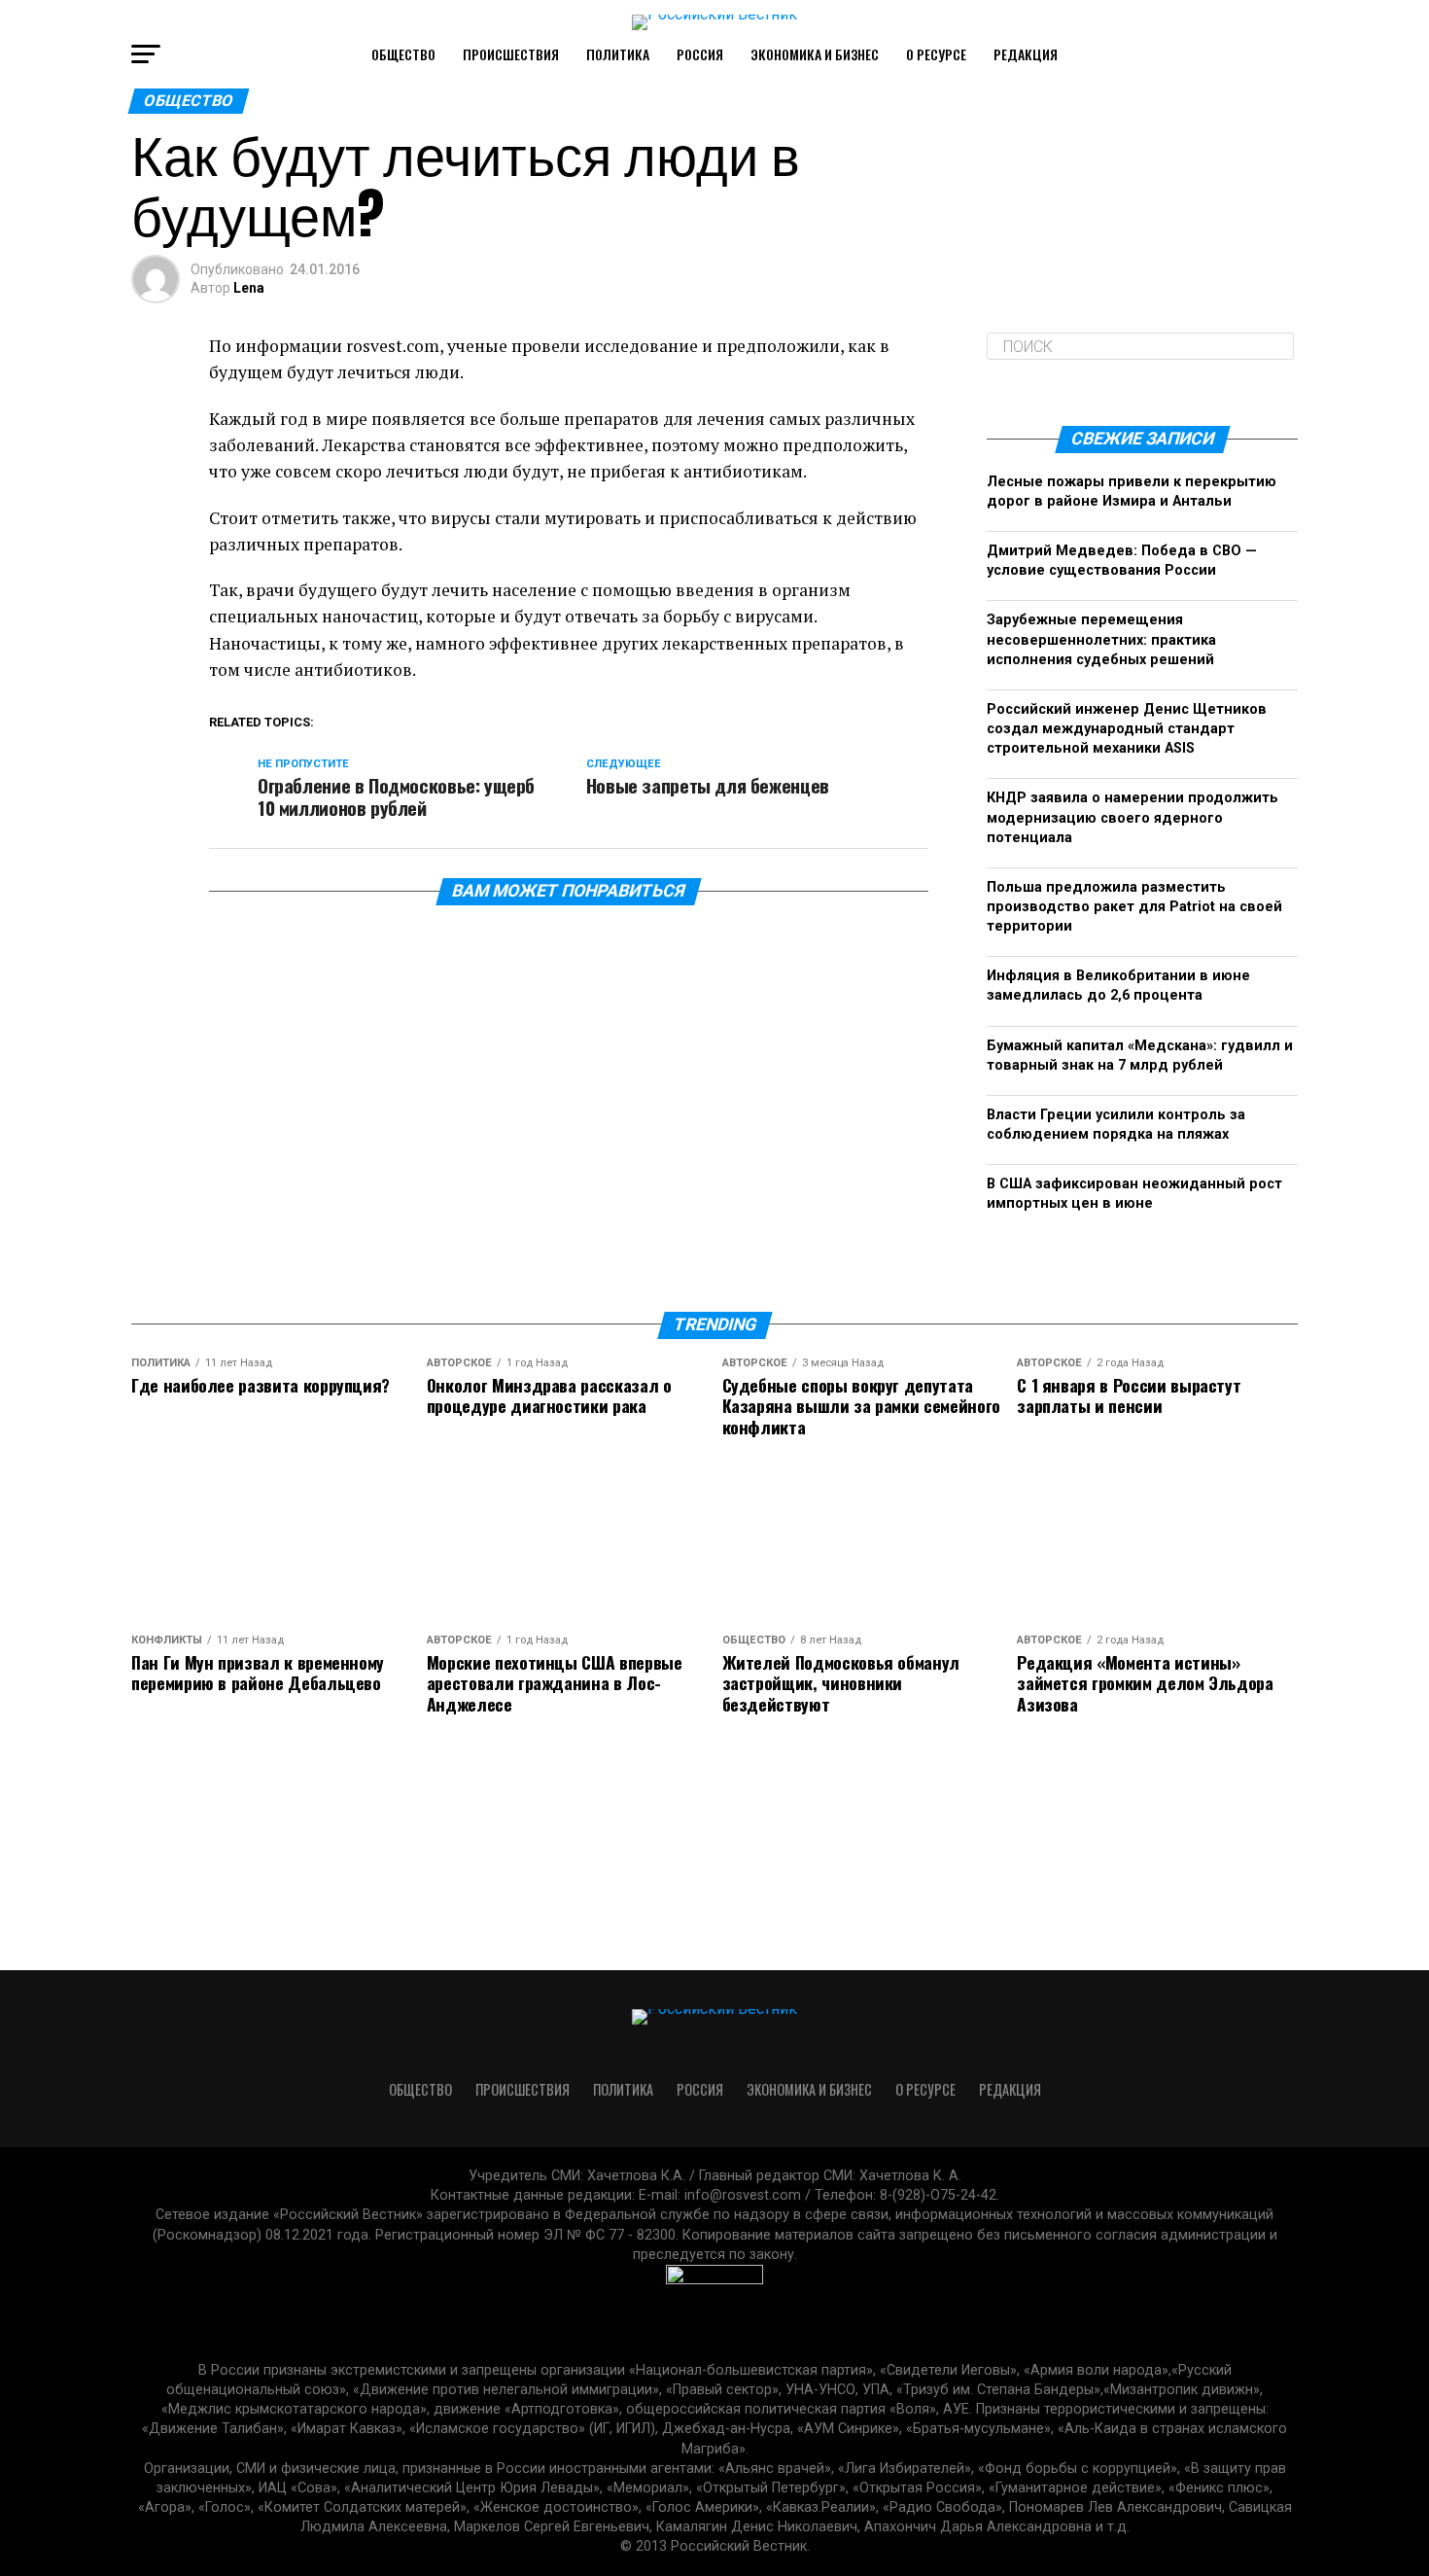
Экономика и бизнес (815, 54)
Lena (249, 288)
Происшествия (511, 54)
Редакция (1026, 54)
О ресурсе (936, 54)
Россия (700, 54)
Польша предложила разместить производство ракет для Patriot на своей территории (1134, 907)
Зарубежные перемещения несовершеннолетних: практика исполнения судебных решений (1101, 639)
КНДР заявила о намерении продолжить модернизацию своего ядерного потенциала (1133, 817)
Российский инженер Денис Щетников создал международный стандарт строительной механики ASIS (1127, 729)
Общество (403, 54)
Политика (618, 54)
